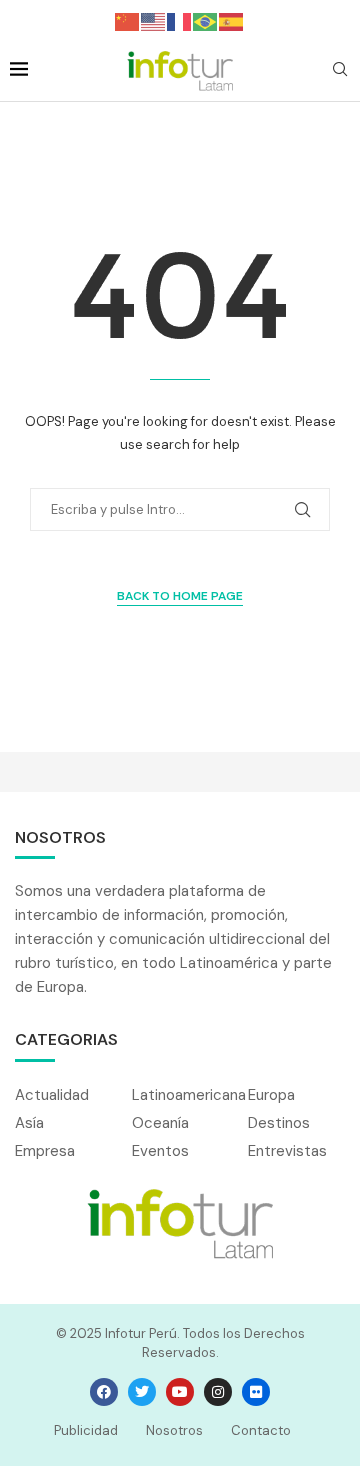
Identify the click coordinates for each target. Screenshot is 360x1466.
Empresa (45, 1151)
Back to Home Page (180, 596)
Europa (271, 1095)
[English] (154, 20)
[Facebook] (104, 1392)
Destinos (279, 1123)
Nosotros (174, 1430)
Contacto (261, 1430)
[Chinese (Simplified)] (128, 20)
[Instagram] (218, 1392)
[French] (180, 20)
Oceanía (160, 1123)
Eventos (160, 1151)
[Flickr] (256, 1392)
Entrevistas (287, 1151)
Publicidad (86, 1430)
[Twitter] (142, 1392)
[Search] (340, 71)
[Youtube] (180, 1392)
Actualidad (52, 1095)
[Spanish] (232, 20)
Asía (29, 1123)
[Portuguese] (206, 20)
